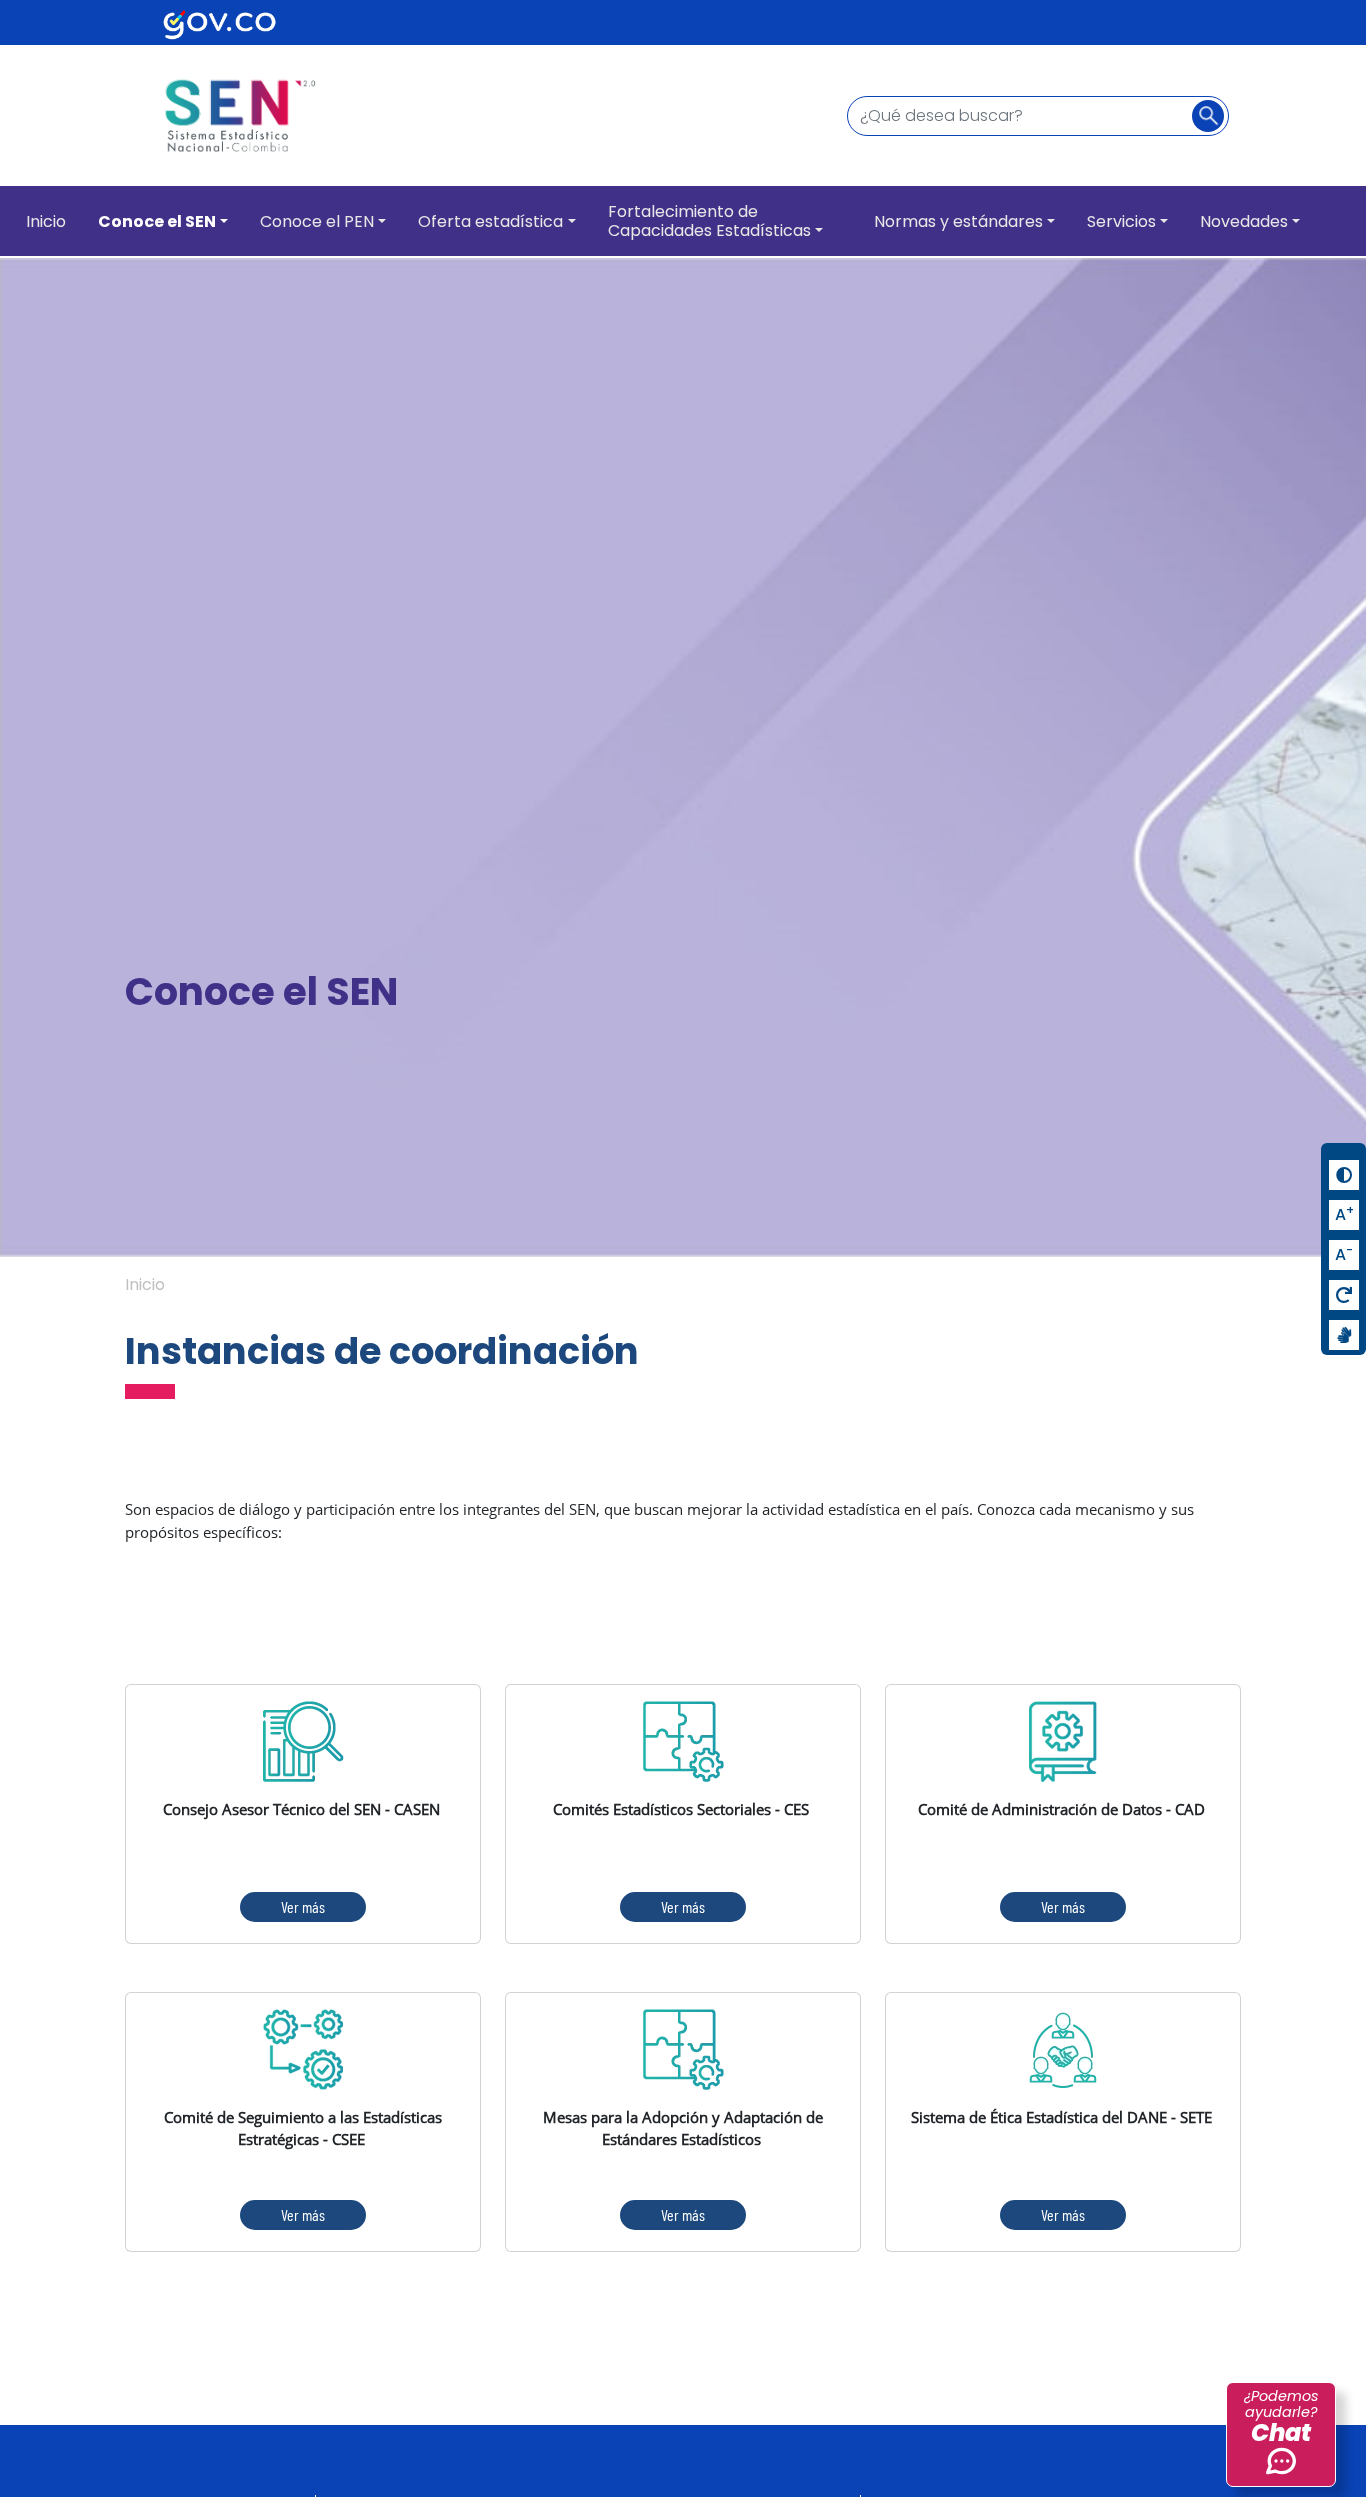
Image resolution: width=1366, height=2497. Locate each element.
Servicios (1121, 221)
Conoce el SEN (157, 221)
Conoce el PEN (317, 221)
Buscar (1214, 117)
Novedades (1244, 221)
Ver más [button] (303, 1906)
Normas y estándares (958, 221)
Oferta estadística (490, 221)
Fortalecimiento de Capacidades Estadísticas (709, 221)
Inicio (46, 221)
